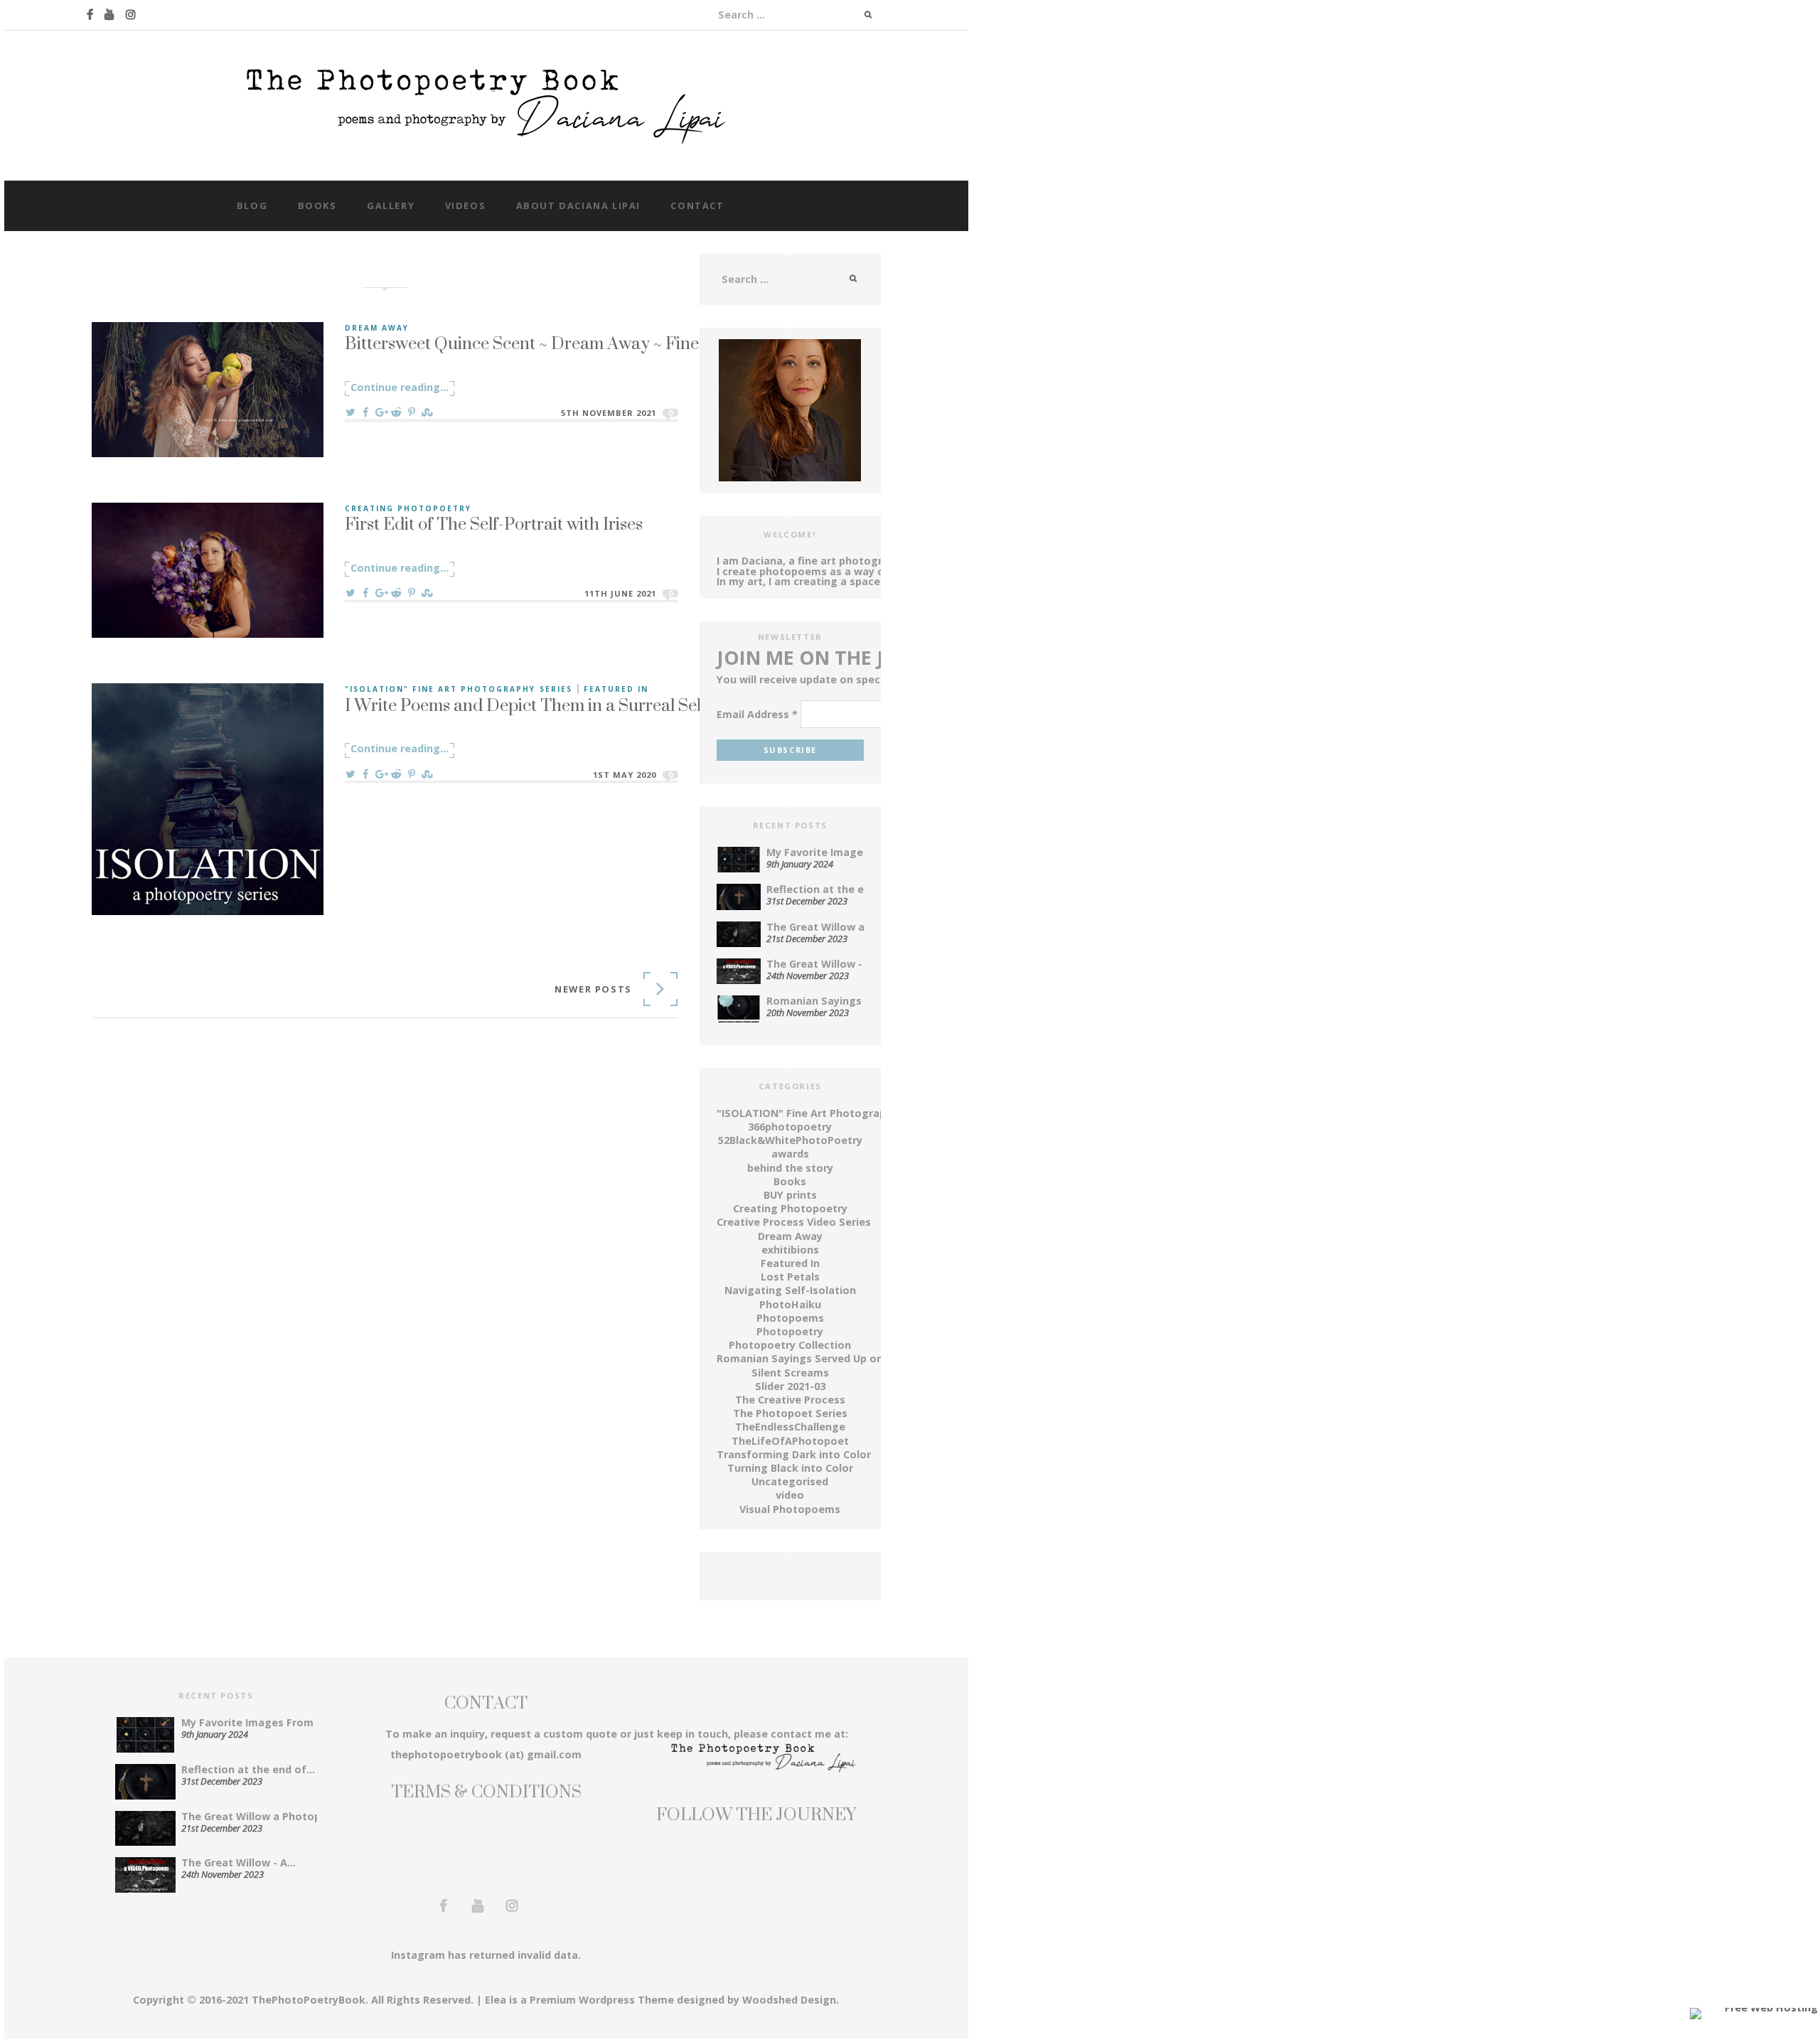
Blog (252, 205)
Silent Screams (790, 1373)
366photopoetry (790, 1127)
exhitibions (790, 1250)
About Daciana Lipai (578, 205)
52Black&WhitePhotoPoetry (790, 1140)
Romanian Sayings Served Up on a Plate (819, 1358)
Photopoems (790, 1318)
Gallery (391, 205)
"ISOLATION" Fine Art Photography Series (459, 689)
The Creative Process (790, 1400)
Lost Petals (790, 1277)
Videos (466, 205)
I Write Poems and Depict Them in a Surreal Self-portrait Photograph (604, 705)
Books (317, 205)
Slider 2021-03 (790, 1386)
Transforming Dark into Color (794, 1454)
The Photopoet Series (790, 1413)
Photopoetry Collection (790, 1345)
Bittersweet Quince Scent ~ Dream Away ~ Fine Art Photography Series (611, 343)
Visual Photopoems (790, 1509)
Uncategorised (790, 1481)
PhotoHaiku (790, 1304)
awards (790, 1154)
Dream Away (377, 328)
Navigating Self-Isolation (790, 1290)
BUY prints (790, 1195)
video (790, 1495)
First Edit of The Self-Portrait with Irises (494, 523)
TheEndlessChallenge (790, 1427)
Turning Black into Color (790, 1468)
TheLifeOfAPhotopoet (790, 1441)
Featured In (616, 689)
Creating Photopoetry (408, 508)
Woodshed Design (789, 2000)
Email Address (757, 715)
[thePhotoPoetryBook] (486, 104)
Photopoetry (790, 1331)
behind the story (790, 1168)
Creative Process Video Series (794, 1222)
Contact (697, 205)
